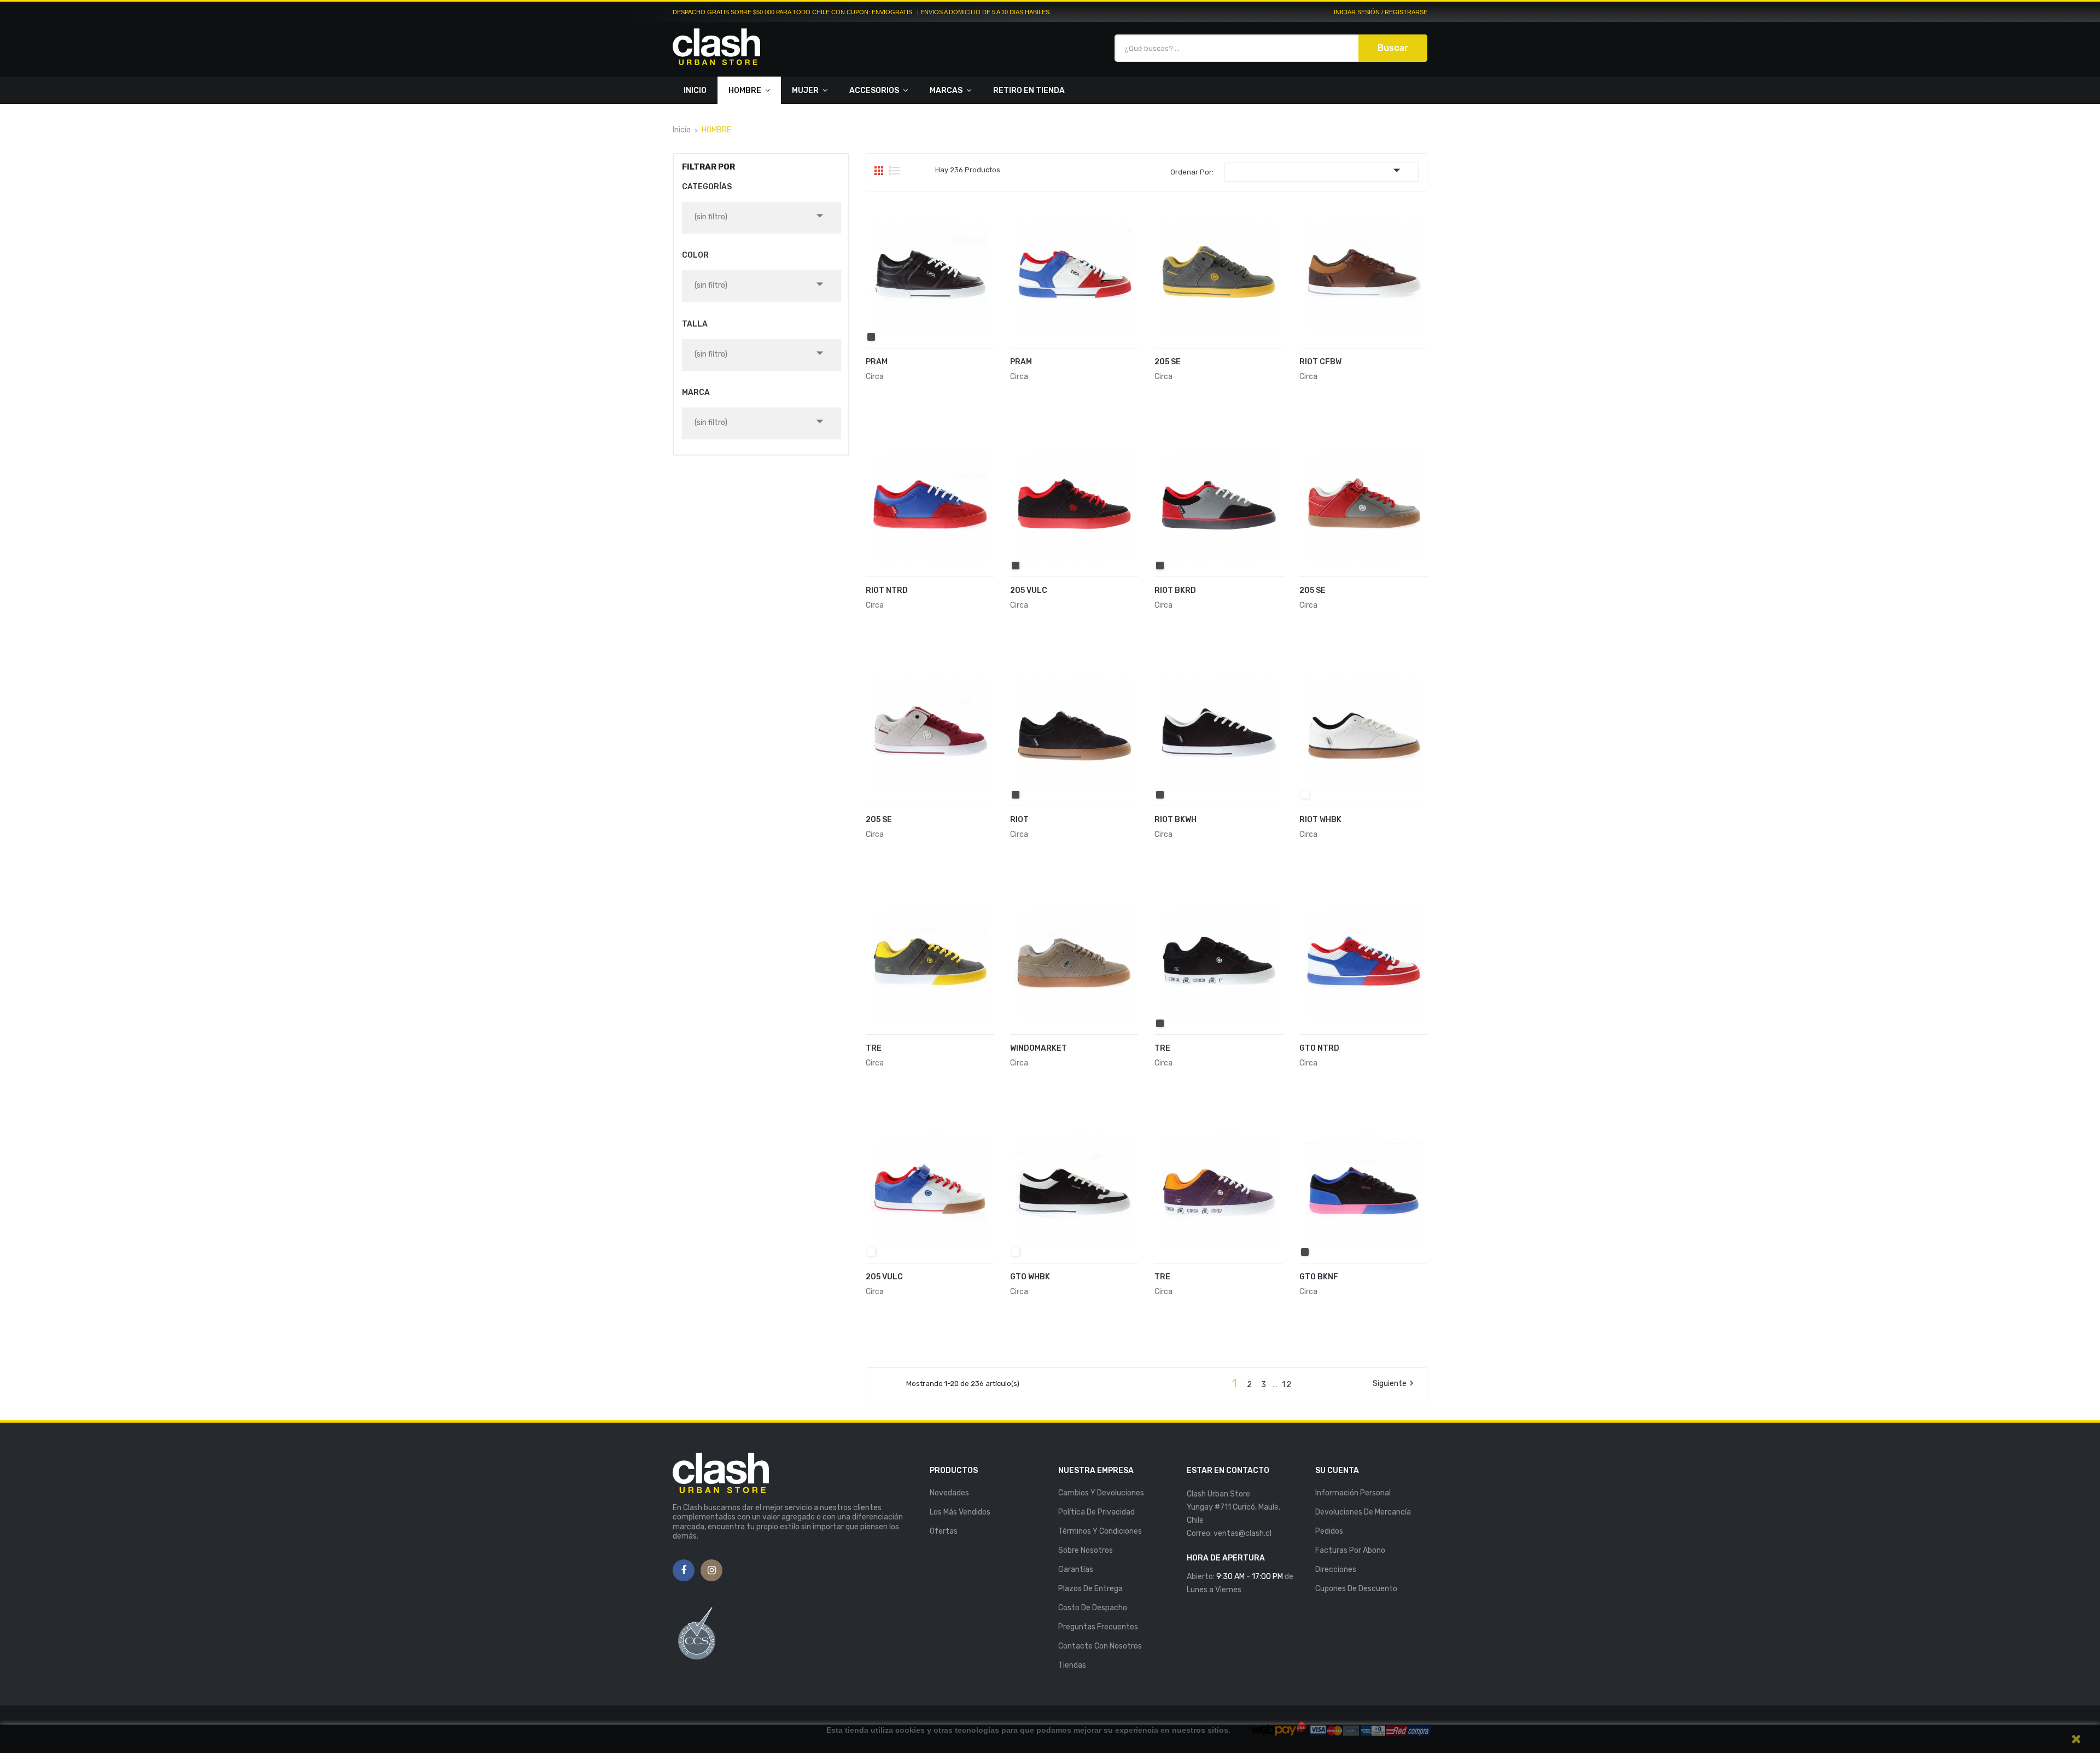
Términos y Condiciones (1100, 1531)
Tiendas (1072, 1665)
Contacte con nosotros (1100, 1646)
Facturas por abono (1350, 1550)
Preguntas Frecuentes (1098, 1627)
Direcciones (1336, 1569)
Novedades (949, 1493)
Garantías (1076, 1569)
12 (1287, 1385)
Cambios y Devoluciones (1101, 1493)
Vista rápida (982, 369)
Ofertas (944, 1531)
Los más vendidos (960, 1512)
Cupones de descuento (1356, 1589)
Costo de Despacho (1093, 1608)
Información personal (1353, 1493)
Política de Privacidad (1096, 1512)
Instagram (712, 1571)
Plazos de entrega (1090, 1589)
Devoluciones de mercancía (1363, 1512)
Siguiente (1395, 1384)
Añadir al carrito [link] (916, 368)
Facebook (684, 1571)
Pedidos (1329, 1531)
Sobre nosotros (1086, 1550)
